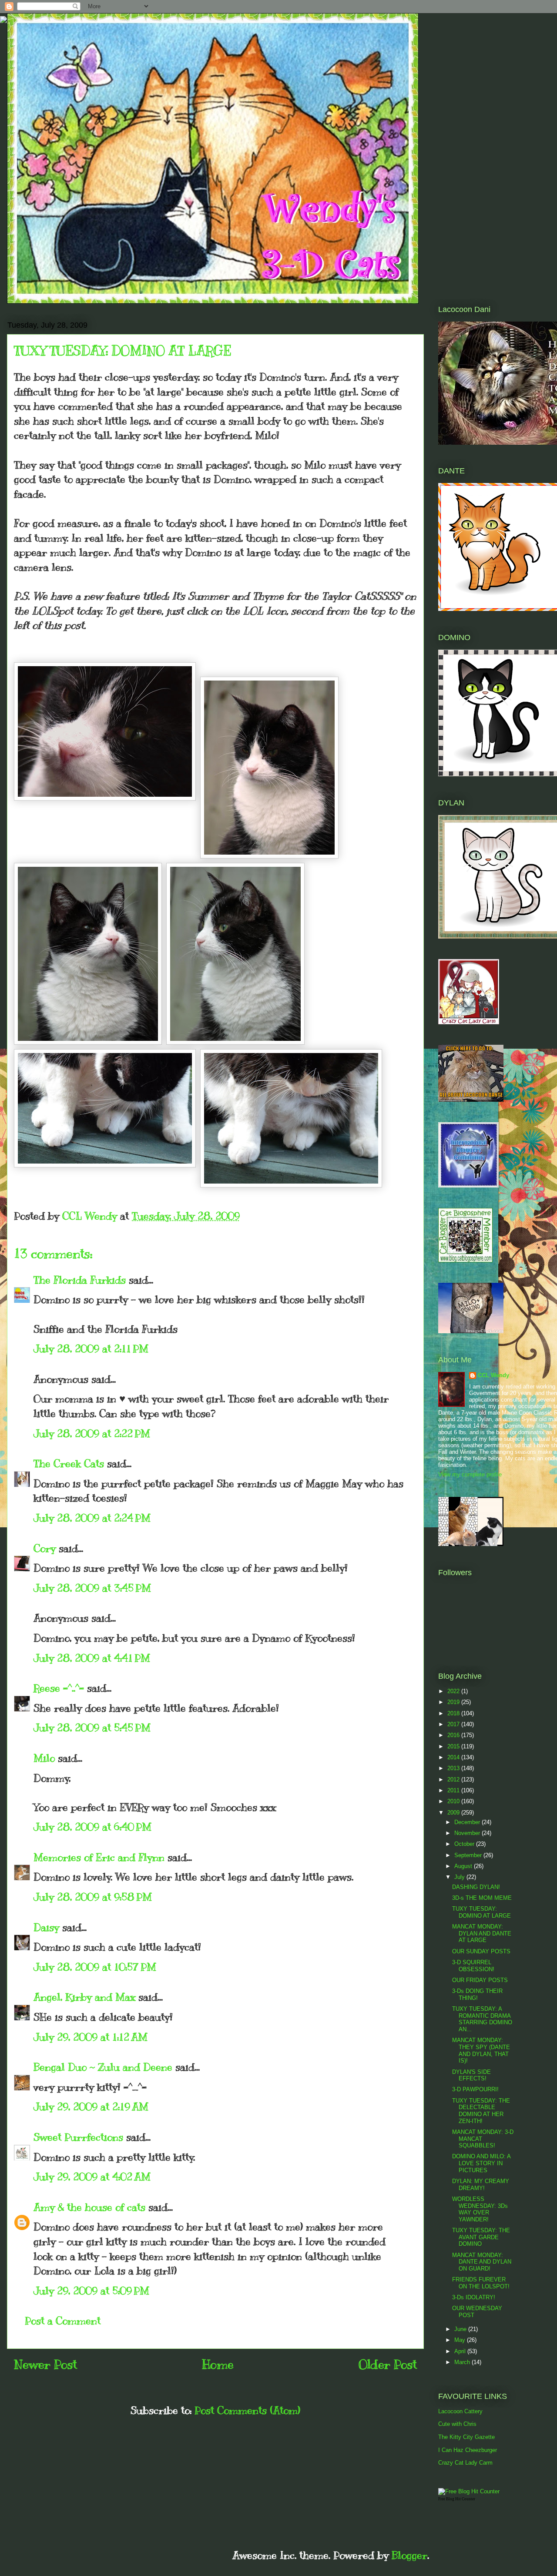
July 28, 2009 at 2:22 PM (92, 1433)
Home (218, 2364)
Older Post (388, 2364)
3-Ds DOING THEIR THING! (477, 1994)
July (460, 1877)
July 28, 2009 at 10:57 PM (95, 1967)
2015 (454, 1746)
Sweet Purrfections (78, 2137)
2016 (454, 1735)
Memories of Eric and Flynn (99, 1857)
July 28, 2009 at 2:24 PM (92, 1518)
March (463, 2362)
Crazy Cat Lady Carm (465, 2463)
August (464, 1866)
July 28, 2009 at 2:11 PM (91, 1348)
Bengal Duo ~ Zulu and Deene (103, 2067)
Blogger (409, 2555)
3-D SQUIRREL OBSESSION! (473, 1966)
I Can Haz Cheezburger (468, 2450)
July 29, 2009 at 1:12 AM (91, 2037)
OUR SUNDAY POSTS (481, 1951)
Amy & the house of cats (89, 2207)
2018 (454, 1713)
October (465, 1844)
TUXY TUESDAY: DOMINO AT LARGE (482, 1912)
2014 (454, 1757)
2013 (454, 1768)
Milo (44, 1758)
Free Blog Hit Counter (457, 2499)
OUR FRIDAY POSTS (480, 1980)
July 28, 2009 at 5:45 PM (92, 1727)
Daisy (46, 1927)
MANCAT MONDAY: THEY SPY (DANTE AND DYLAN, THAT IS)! (481, 2050)
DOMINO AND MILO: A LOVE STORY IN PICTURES (481, 2163)
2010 (454, 1801)
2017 (454, 1724)
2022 (454, 1691)
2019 (454, 1702)
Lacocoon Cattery (460, 2411)
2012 (454, 1779)
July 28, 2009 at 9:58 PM (93, 1897)
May (461, 2340)
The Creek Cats (69, 1463)
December (468, 1822)
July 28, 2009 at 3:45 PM (92, 1588)
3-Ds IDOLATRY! (474, 2297)
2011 (454, 1790)
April (461, 2351)
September (469, 1855)
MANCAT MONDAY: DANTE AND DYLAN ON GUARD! (482, 2262)
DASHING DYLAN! (476, 1887)
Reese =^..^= (59, 1688)
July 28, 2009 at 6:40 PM (92, 1827)
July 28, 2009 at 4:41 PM (92, 1658)
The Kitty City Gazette (466, 2437)
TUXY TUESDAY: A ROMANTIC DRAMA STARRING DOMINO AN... (482, 2019)
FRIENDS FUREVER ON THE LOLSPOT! (481, 2283)
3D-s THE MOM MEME (482, 1898)
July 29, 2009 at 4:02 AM (92, 2177)
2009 (454, 1813)
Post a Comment (63, 2321)
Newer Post (45, 2364)
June (461, 2329)
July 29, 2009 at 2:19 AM (91, 2106)
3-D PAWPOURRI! (475, 2089)
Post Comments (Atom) (247, 2410)
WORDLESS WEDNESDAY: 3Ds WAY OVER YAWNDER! (480, 2209)
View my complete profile (470, 1474)
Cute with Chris (457, 2424)
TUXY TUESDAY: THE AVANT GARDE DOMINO (481, 2237)
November (468, 1833)
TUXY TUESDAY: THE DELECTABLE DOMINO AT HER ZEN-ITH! (481, 2111)
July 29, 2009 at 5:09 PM (91, 2291)
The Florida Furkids (80, 1280)
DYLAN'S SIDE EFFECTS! (471, 2075)
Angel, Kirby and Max (84, 1997)
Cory (45, 1548)
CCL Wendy (493, 1375)
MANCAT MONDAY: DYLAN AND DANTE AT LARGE (482, 1933)
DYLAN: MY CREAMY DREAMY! (481, 2185)
